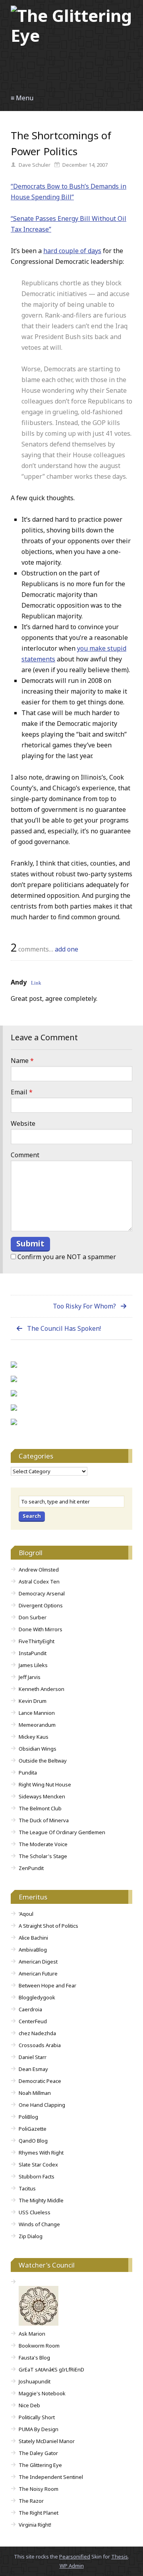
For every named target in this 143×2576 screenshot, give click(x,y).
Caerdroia (30, 2009)
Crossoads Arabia (40, 2045)
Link (36, 982)
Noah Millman (35, 2093)
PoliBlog (28, 2117)
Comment (25, 1155)
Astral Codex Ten (39, 1581)
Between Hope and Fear (47, 1985)
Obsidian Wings (38, 1749)
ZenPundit (31, 1868)
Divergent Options (41, 1605)
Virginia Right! (35, 2525)
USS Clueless (35, 2212)
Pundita (28, 1773)
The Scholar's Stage (43, 1856)
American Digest (38, 1962)
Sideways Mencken (42, 1796)
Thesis (120, 2556)
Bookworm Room (39, 2346)
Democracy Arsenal (42, 1593)
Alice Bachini (33, 1938)
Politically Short (37, 2417)
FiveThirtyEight (37, 1641)
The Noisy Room (39, 2489)
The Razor (31, 2501)
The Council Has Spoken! (64, 1328)
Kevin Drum (33, 1701)
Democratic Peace (40, 2081)
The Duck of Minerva (44, 1820)
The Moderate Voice (43, 1844)
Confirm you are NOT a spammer (66, 1257)
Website (23, 1123)
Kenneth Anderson (42, 1689)
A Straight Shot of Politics (48, 1926)
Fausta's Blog (34, 2358)
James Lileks (33, 1665)
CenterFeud (33, 2021)
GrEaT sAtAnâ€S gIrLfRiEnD (51, 2369)
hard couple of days (72, 251)
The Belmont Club (40, 1808)
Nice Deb (29, 2405)
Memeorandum (37, 1725)
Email (22, 1092)
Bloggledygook (37, 1997)
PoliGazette (33, 2129)
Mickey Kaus (34, 1737)
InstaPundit (33, 1653)
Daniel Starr (33, 2057)
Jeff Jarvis (30, 1677)
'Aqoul (26, 1914)
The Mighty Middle (41, 2200)
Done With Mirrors (41, 1629)
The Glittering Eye (40, 2465)
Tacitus (27, 2188)
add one (67, 949)
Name (22, 1061)
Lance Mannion (37, 1713)
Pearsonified (75, 2556)
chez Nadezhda (37, 2033)
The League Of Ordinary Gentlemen (62, 1832)
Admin (72, 2566)
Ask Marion (32, 2334)
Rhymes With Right (41, 2153)
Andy (19, 982)
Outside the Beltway (43, 1761)
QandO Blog (33, 2141)
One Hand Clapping (42, 2105)
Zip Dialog (31, 2236)
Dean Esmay (33, 2069)
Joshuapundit (35, 2381)
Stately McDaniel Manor (47, 2441)
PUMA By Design (39, 2429)
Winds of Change (39, 2224)
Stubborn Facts (37, 2176)
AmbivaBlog (33, 1950)
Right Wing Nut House (45, 1784)
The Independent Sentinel (51, 2477)
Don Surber (33, 1617)
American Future (38, 1973)
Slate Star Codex (38, 2165)
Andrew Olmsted (39, 1570)
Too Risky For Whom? (84, 1306)
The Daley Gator (38, 2453)
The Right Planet (39, 2513)
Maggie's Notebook (42, 2393)
